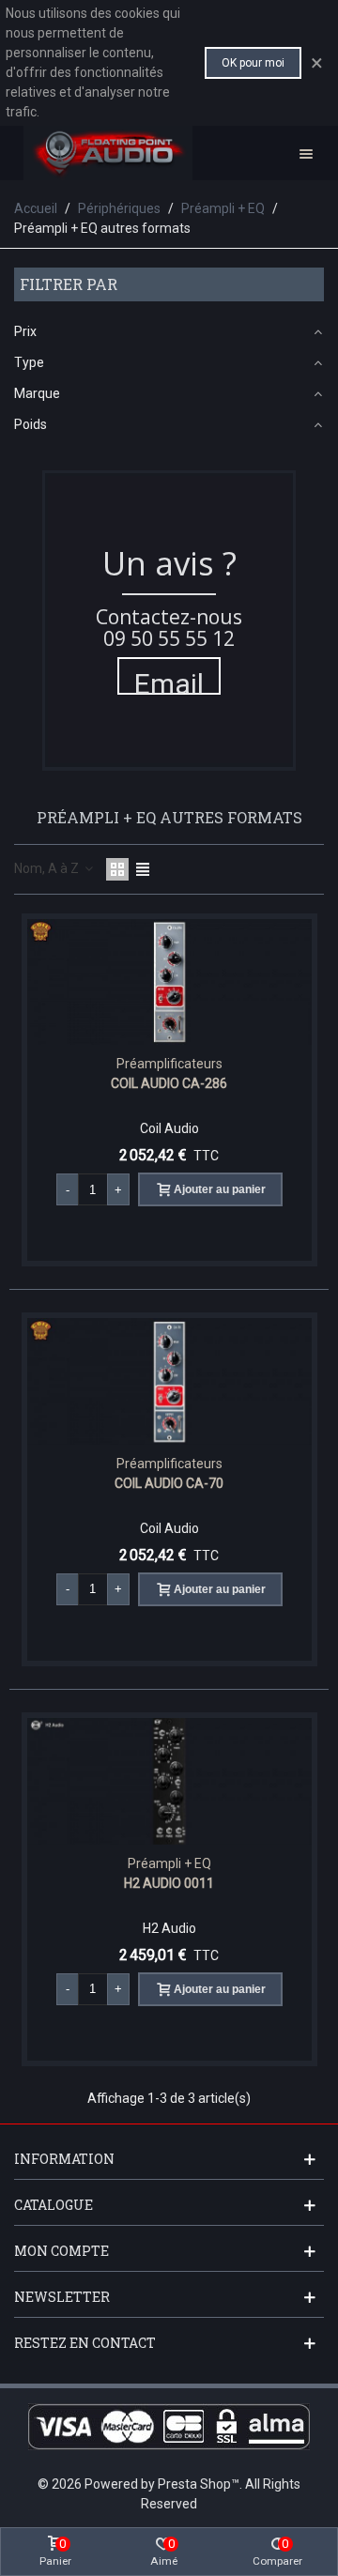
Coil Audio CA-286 (169, 1083)
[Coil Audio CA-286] (169, 982)
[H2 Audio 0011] (169, 1781)
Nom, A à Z (48, 868)
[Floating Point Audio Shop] (108, 153)
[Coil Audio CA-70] (169, 1381)
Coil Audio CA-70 (169, 1483)
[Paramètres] (306, 153)
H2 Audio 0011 (169, 1883)
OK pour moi (253, 63)
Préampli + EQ (169, 1863)
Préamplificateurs (169, 1064)
